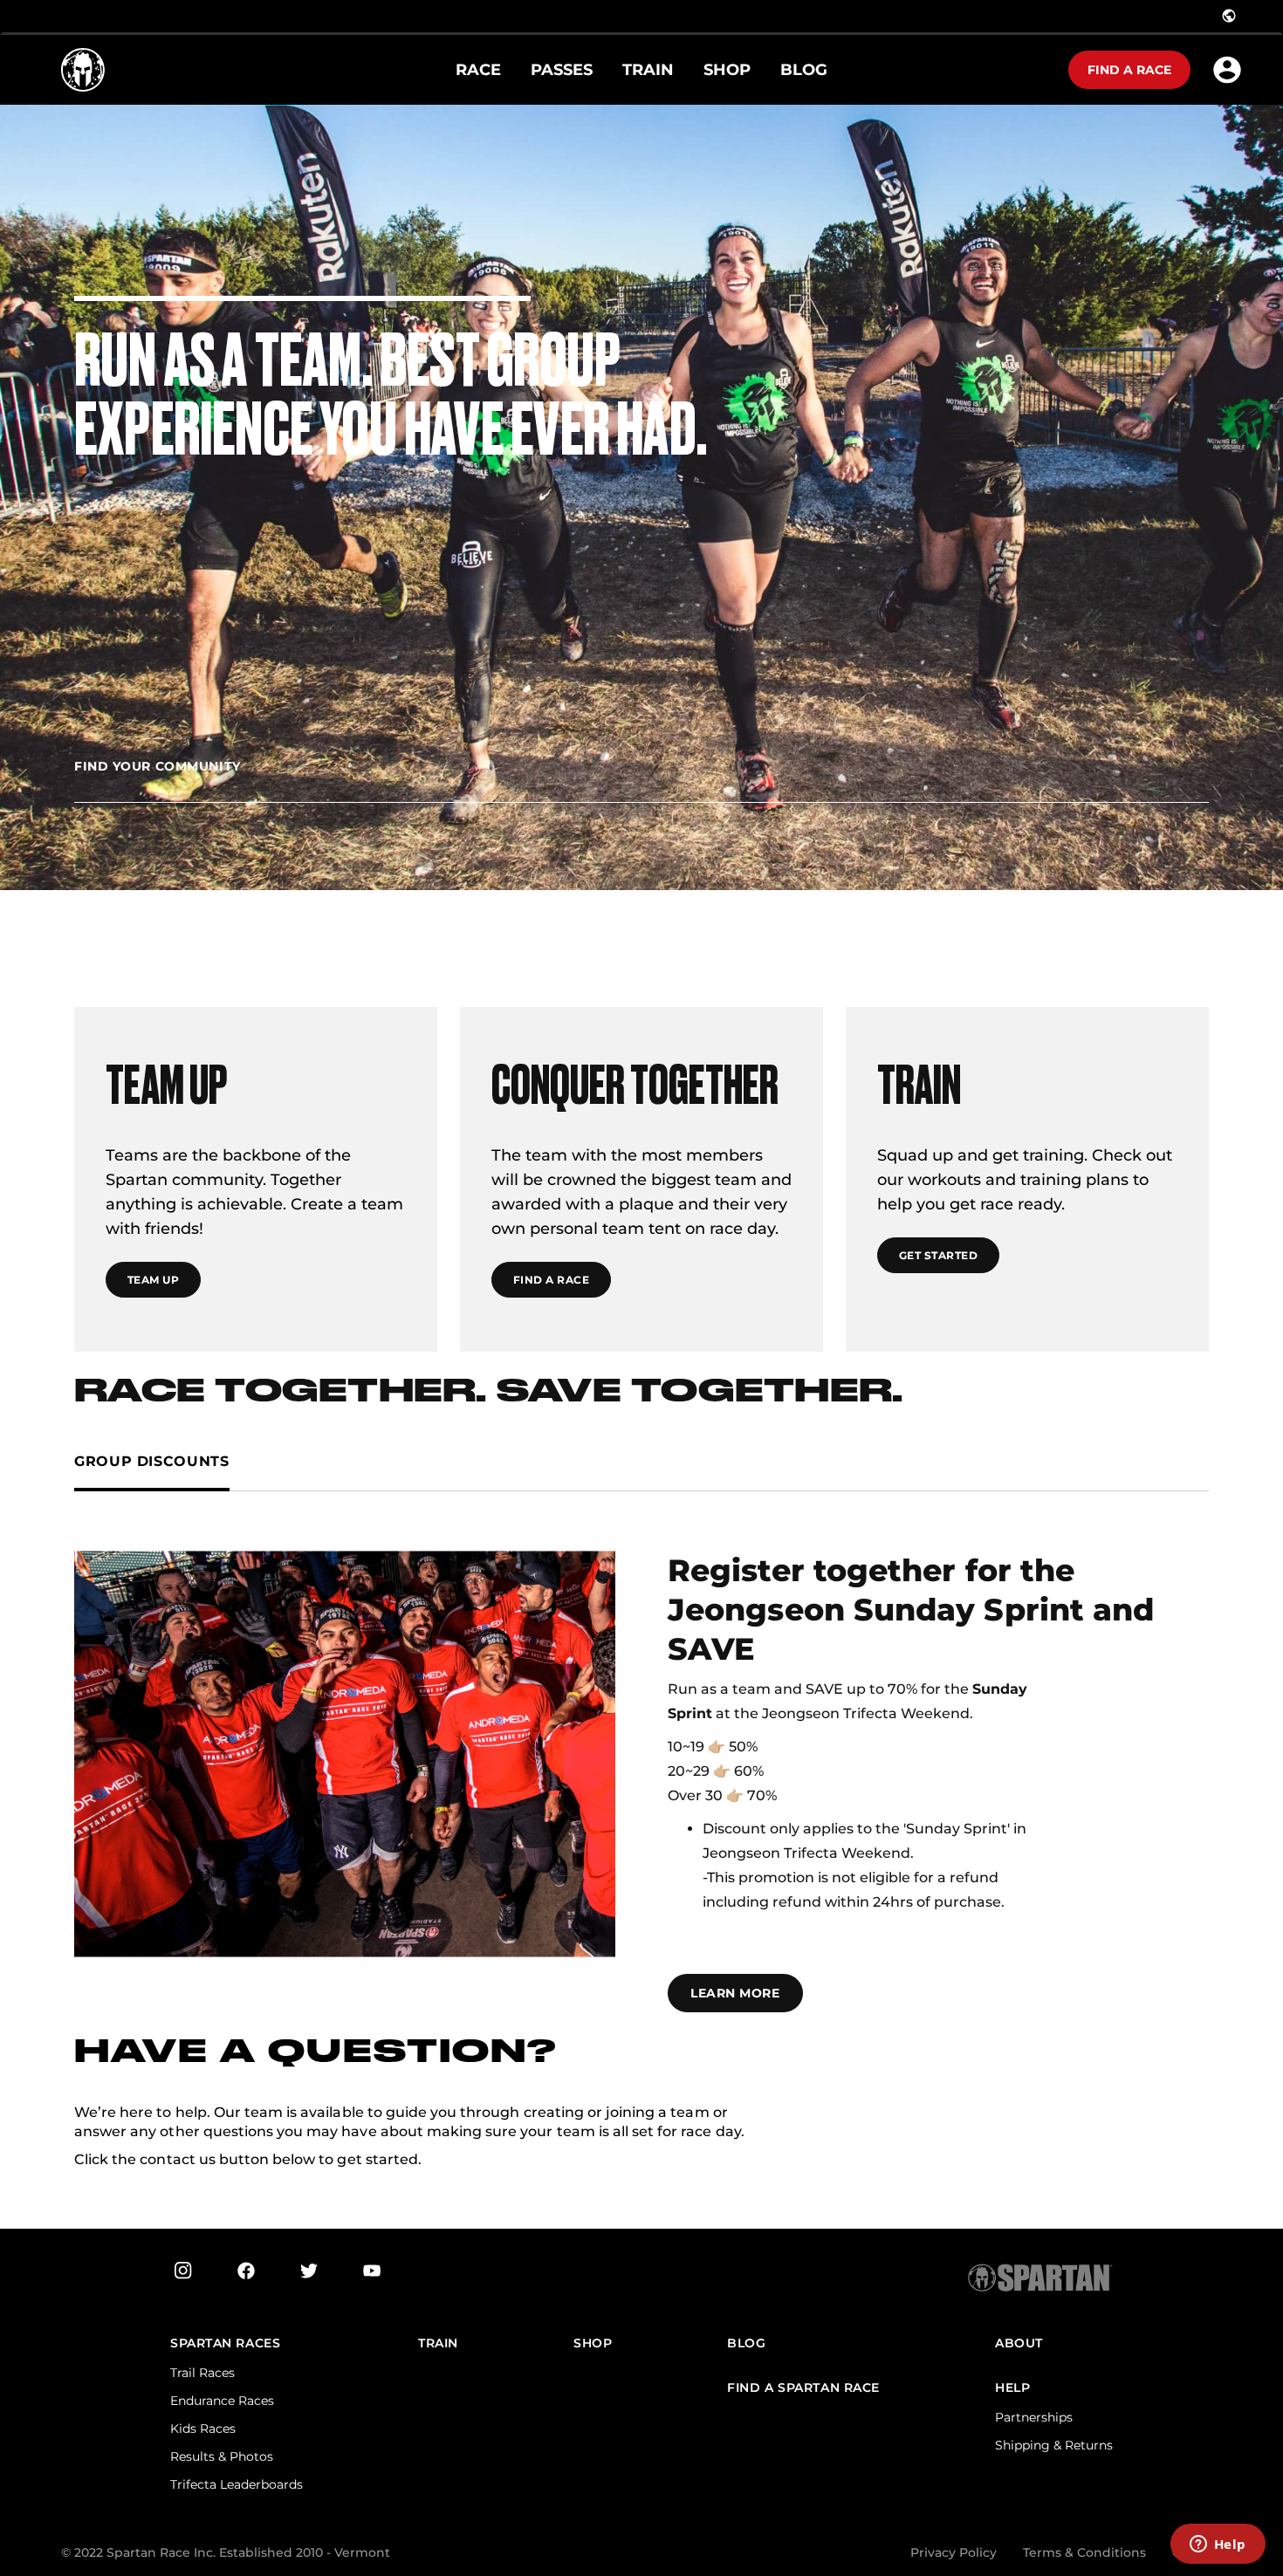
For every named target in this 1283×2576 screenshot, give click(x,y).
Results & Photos (222, 2456)
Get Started (938, 1255)
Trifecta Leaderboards (237, 2484)
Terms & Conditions (1084, 2552)
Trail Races (202, 2373)
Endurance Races (222, 2401)
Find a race (1129, 70)
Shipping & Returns (1054, 2445)
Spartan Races (225, 2343)
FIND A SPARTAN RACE (803, 2388)
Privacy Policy (954, 2552)
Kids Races (203, 2429)
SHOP (593, 2343)
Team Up (153, 1280)
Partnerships (1034, 2417)
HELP (1012, 2388)
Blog (746, 2343)
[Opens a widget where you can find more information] (1218, 2545)
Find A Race (551, 1280)
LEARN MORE (735, 1993)
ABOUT (1019, 2343)
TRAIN (438, 2343)
